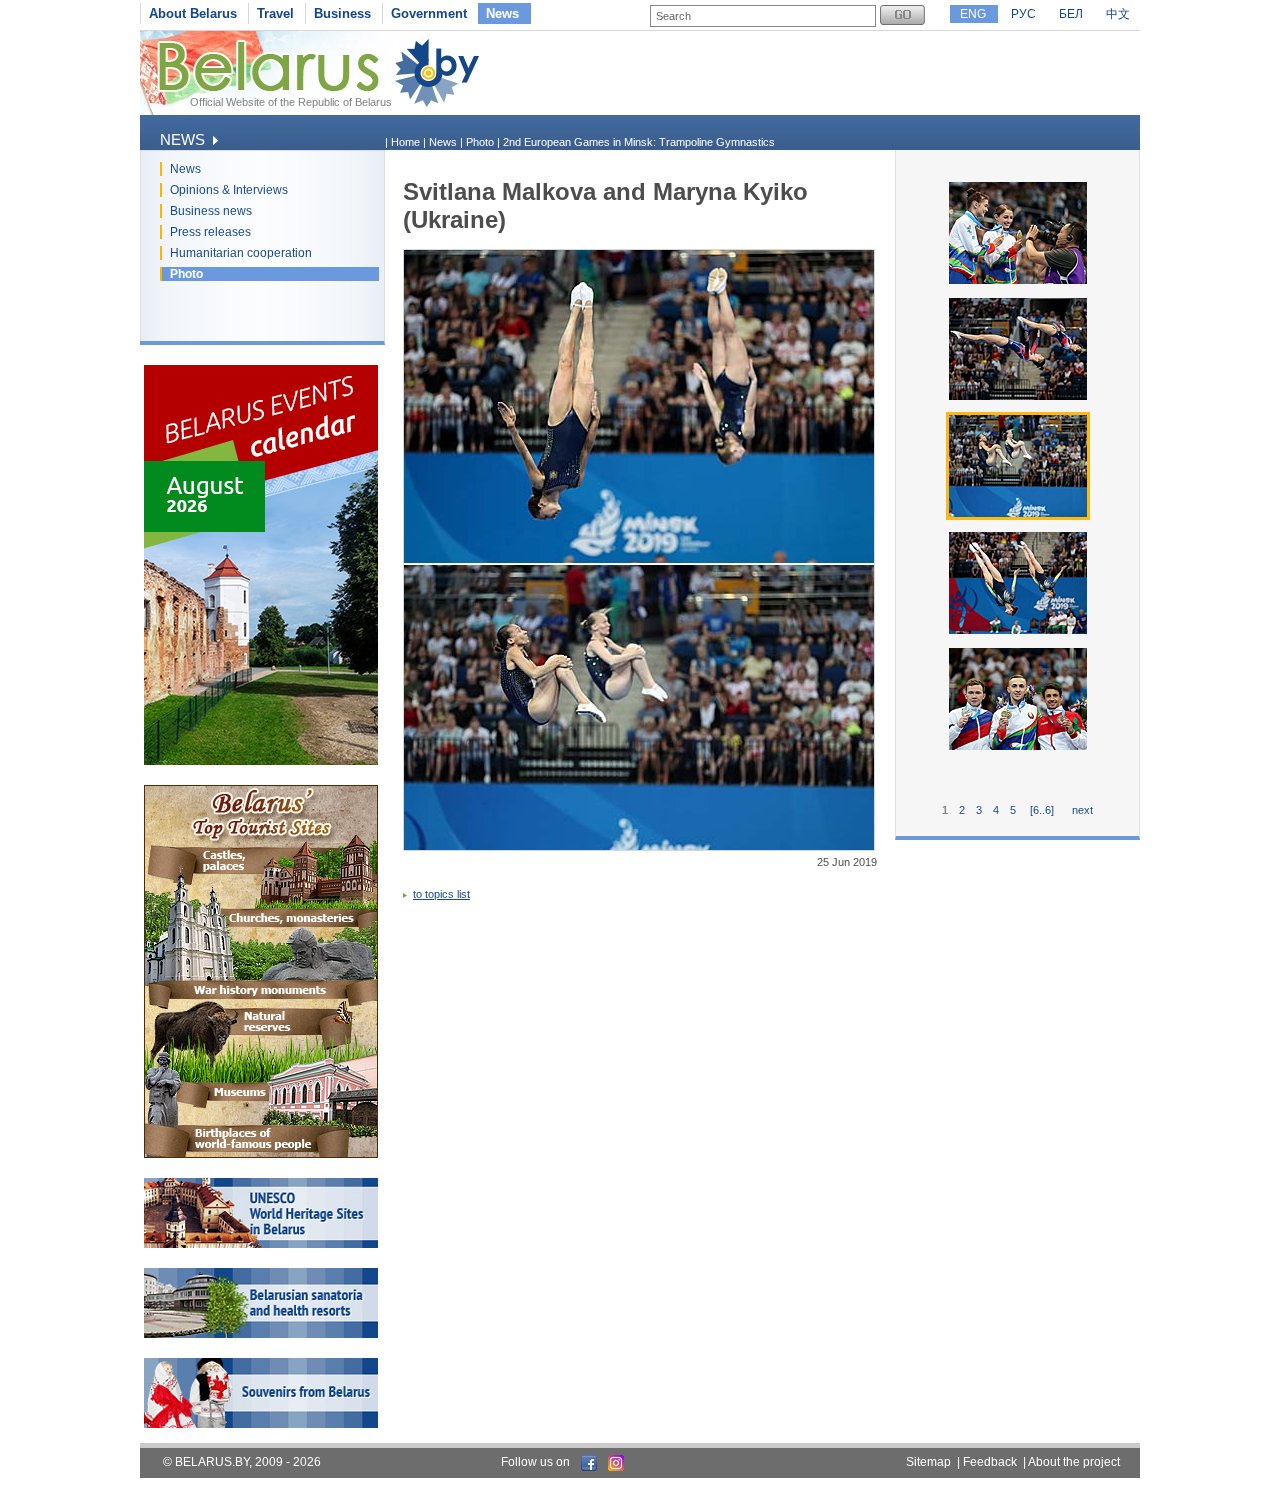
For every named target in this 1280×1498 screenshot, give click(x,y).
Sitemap (928, 1462)
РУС (1023, 14)
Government (429, 13)
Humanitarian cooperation (241, 253)
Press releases (210, 232)
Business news (211, 211)
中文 (1118, 14)
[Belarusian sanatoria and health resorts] (261, 1334)
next (1082, 810)
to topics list (441, 894)
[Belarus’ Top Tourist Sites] (261, 1154)
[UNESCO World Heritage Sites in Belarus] (261, 1244)
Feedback (990, 1462)
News (502, 13)
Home (405, 142)
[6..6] (1042, 810)
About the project (1074, 1462)
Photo (186, 274)
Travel (275, 13)
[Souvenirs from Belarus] (261, 1424)
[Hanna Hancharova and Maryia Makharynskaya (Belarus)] (1018, 632)
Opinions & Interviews (229, 190)
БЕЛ (1071, 14)
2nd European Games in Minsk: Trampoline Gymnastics (639, 142)
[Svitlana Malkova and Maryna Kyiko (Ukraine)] (1018, 516)
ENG (973, 14)
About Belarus (193, 13)
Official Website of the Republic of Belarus (291, 102)
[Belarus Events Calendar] (261, 761)
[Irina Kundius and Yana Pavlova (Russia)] (1018, 398)
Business (342, 13)
